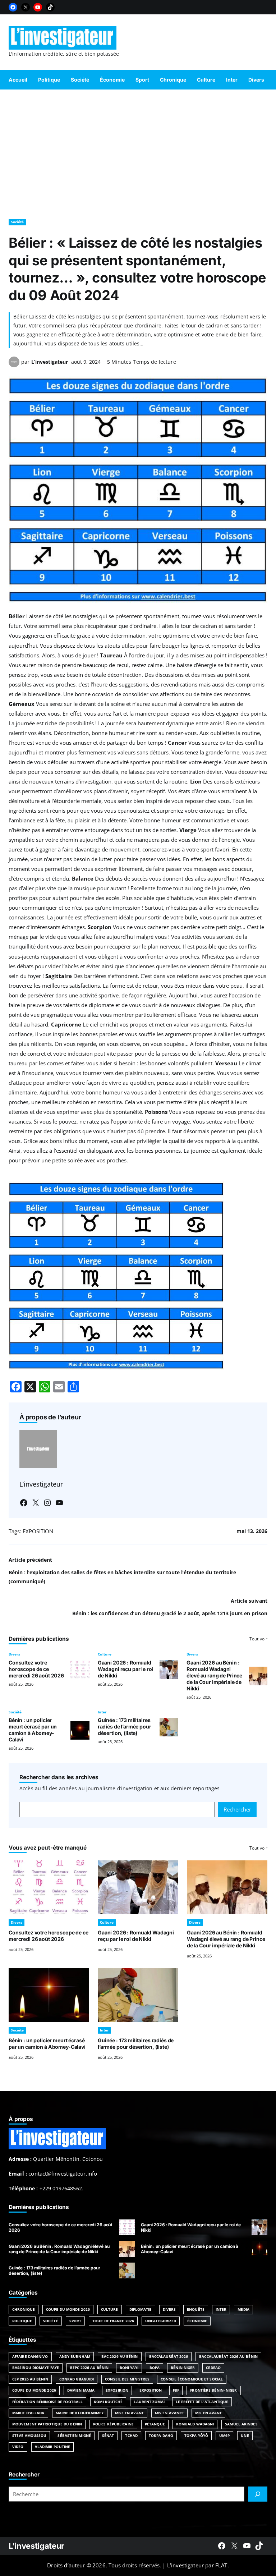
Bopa (155, 2368)
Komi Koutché (108, 2402)
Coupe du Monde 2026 (68, 2309)
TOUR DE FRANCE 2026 (113, 2321)
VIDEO (18, 2447)
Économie (197, 2321)
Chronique (24, 2309)
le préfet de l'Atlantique (202, 2402)
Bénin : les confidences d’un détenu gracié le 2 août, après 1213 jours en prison (170, 1613)
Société (17, 222)
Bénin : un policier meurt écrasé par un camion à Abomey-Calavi (33, 1730)
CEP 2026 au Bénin (30, 2379)
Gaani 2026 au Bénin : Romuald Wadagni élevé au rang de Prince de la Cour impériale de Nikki (214, 1675)
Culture (105, 1654)
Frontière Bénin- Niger (213, 2390)
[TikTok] (50, 7)
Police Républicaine (113, 2424)
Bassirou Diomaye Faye (36, 2368)
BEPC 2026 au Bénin (89, 2368)
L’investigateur (50, 362)
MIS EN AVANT (208, 2413)
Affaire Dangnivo (30, 2356)
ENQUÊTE (196, 2309)
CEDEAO (213, 2368)
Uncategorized (161, 2321)
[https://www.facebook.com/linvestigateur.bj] (222, 2546)
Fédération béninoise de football (47, 2402)
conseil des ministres (127, 2379)
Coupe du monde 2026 (34, 2390)
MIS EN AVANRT (169, 2413)
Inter (102, 1712)
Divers (14, 1654)
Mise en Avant (129, 2413)
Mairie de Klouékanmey (80, 2413)
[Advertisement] (138, 151)
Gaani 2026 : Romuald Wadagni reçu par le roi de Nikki (126, 1669)
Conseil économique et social (192, 2379)
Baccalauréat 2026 (169, 2356)
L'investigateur (36, 2546)
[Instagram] (47, 1503)
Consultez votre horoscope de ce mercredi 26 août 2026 (36, 1669)
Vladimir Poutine (53, 2447)
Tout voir (258, 1639)
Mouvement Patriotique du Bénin (47, 2424)
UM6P (224, 2435)
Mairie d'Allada (28, 2413)
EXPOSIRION (117, 2390)
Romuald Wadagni (195, 2424)
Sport (75, 2321)
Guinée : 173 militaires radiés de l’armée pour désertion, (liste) (125, 1726)
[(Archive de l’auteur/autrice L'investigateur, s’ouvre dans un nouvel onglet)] (14, 365)
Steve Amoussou (29, 2435)
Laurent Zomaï (149, 2402)
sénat (108, 2435)
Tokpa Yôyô (196, 2435)
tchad (131, 2435)
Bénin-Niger (183, 2368)
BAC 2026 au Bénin (120, 2356)
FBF (176, 2390)
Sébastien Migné (74, 2435)
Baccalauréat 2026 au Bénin (228, 2356)
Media (243, 2309)
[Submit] (258, 2494)
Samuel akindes (241, 2424)
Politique (22, 2321)
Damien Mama (81, 2390)
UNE (245, 2435)
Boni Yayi (129, 2368)
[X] (26, 7)
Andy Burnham (75, 2356)
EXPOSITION (38, 1531)
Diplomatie (141, 2309)
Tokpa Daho (161, 2435)
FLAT (221, 2565)
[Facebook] (13, 7)
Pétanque (155, 2424)
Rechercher (237, 1809)
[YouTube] (38, 7)
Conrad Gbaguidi (77, 2379)
